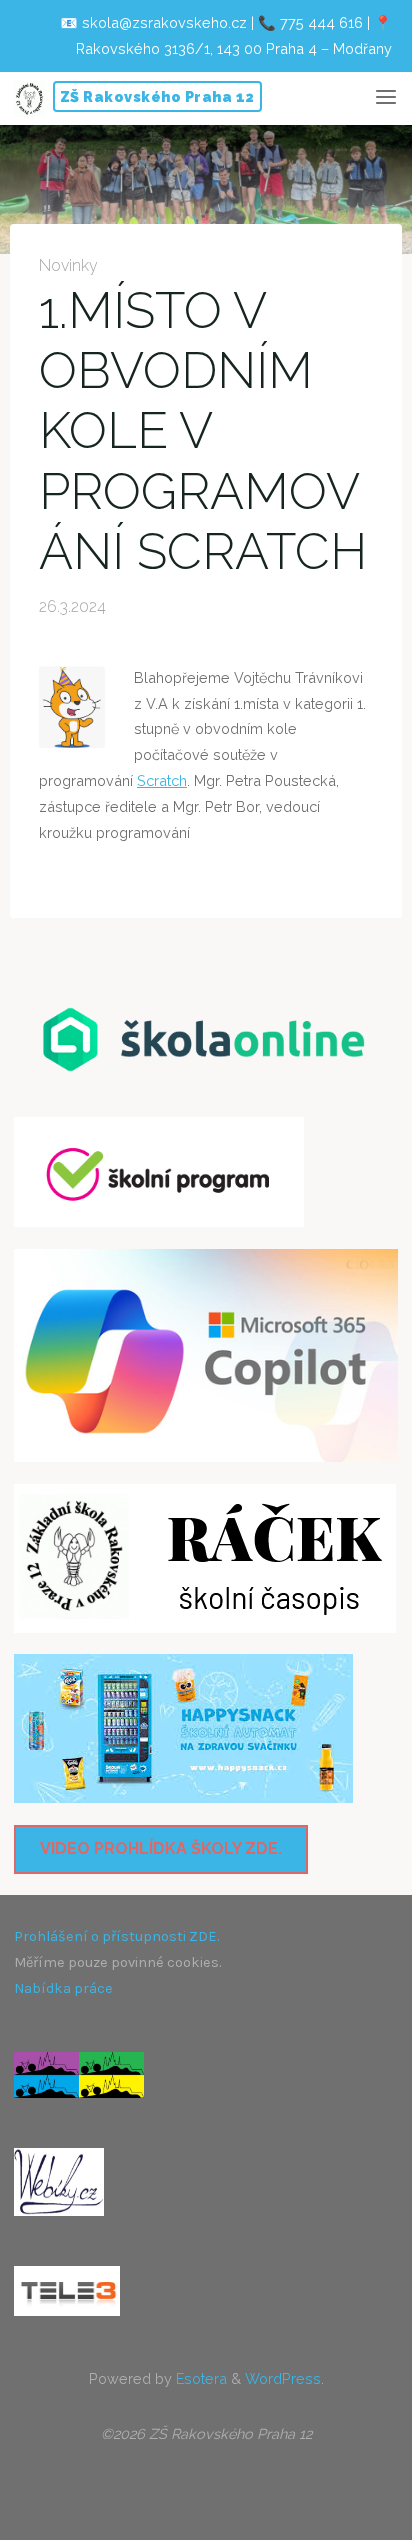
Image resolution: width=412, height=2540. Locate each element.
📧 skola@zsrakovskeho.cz (153, 22)
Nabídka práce (63, 1988)
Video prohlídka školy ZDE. (161, 1848)
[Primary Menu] (386, 97)
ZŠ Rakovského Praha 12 (157, 96)
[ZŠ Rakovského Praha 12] (29, 97)
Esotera (199, 2378)
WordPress (283, 2378)
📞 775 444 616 (310, 22)
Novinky (68, 265)
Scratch (162, 781)
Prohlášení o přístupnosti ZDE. (116, 1936)
